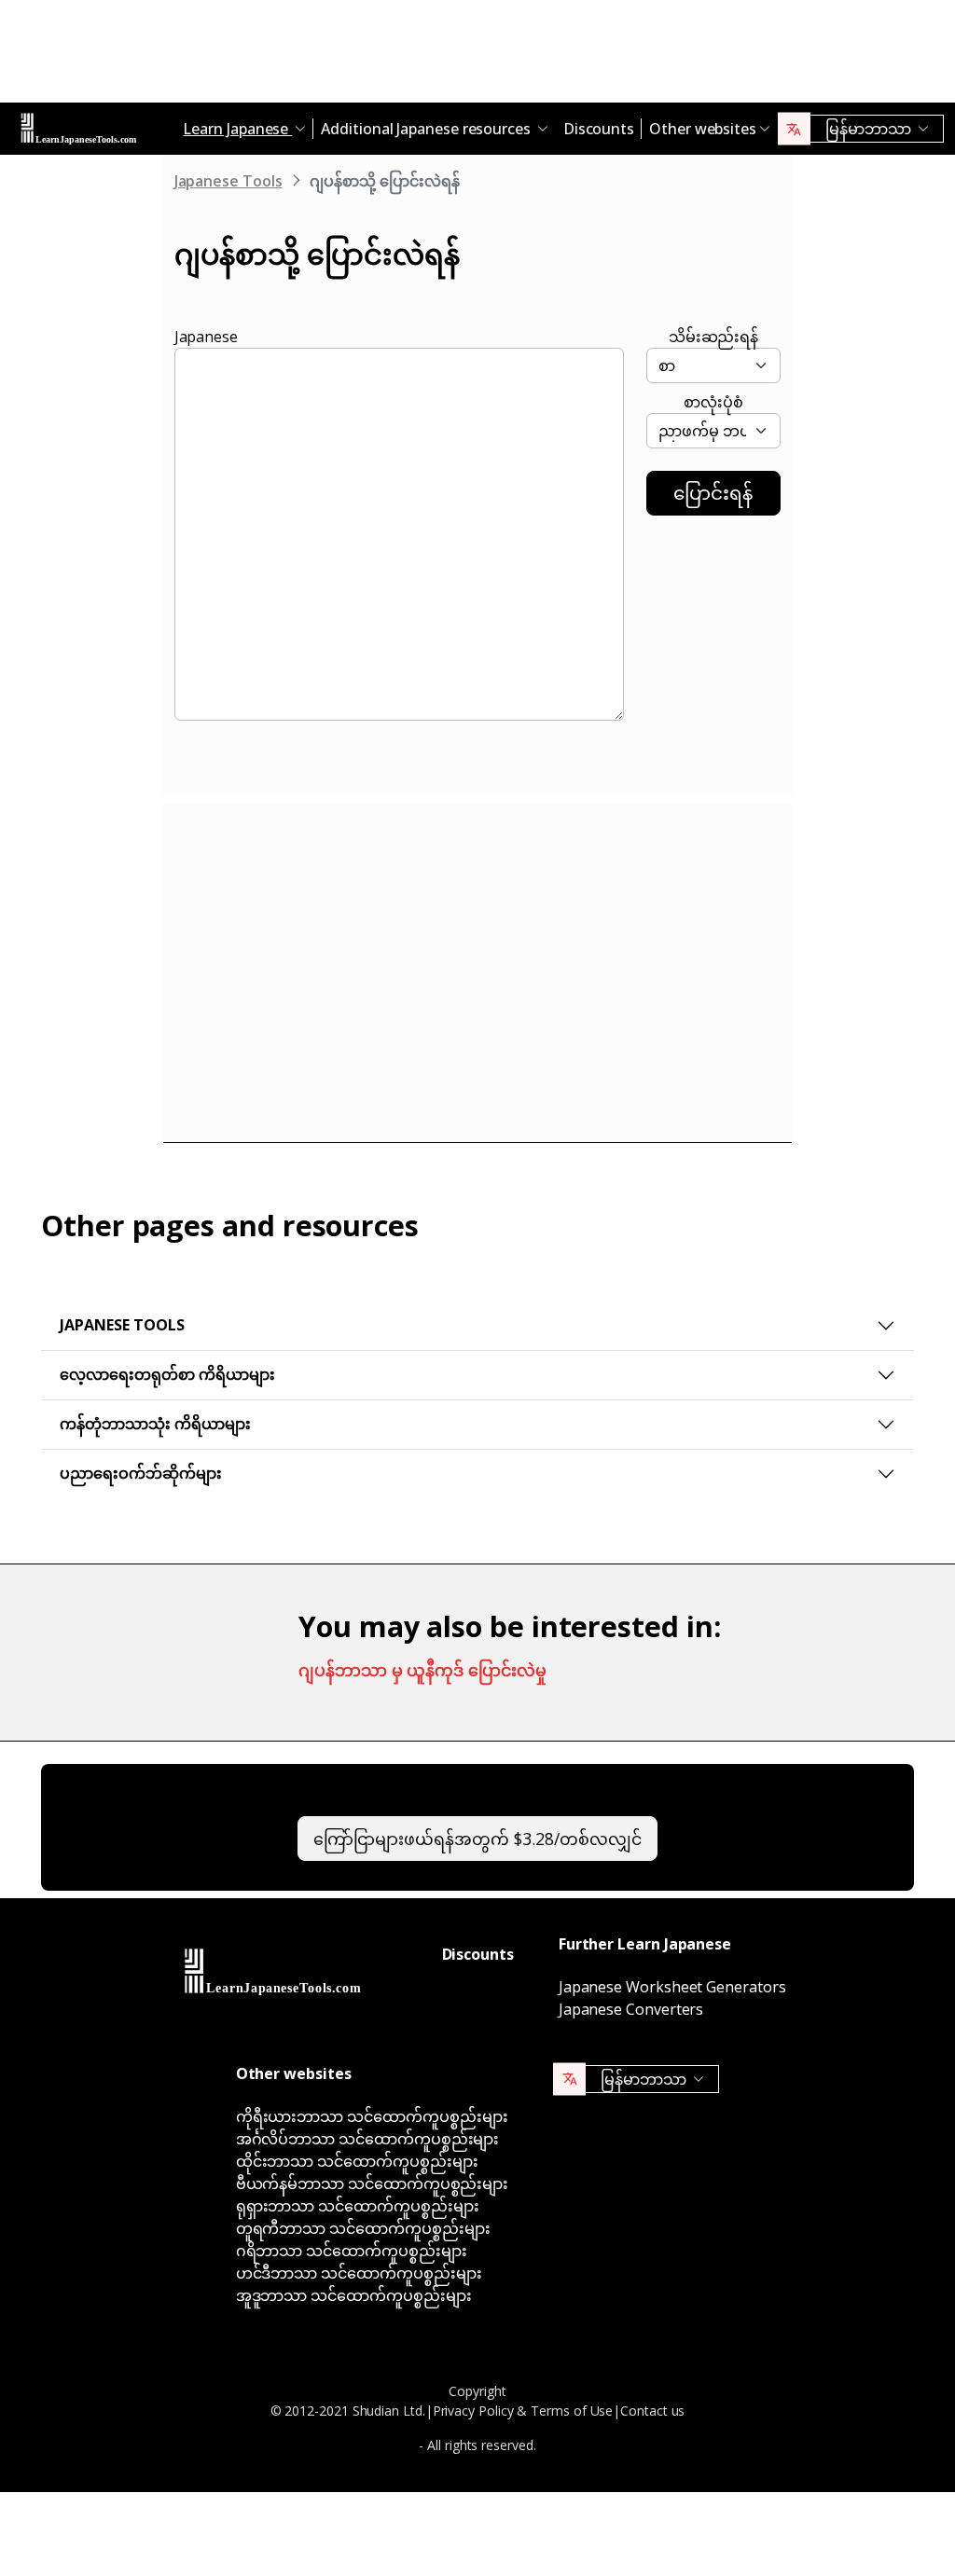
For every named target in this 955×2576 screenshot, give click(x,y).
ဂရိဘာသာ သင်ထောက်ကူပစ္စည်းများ (352, 2251)
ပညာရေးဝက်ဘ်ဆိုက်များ (141, 1473)
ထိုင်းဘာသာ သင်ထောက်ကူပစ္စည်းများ (357, 2161)
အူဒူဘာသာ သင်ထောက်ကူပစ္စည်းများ (354, 2295)
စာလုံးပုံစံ (713, 402)
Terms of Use (572, 2411)
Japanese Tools (228, 181)
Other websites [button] (703, 129)
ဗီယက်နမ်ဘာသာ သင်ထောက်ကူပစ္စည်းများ (373, 2183)
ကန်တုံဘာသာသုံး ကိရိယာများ (155, 1424)
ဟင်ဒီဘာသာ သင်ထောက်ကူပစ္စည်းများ (359, 2273)
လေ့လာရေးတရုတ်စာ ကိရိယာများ (167, 1374)
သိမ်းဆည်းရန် (714, 337)
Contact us (652, 2411)
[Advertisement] (477, 56)
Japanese (206, 337)
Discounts (599, 129)
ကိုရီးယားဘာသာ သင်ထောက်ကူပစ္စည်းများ (372, 2116)
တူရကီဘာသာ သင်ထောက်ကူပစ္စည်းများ (363, 2228)
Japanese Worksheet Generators (672, 1987)
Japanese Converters (631, 2009)
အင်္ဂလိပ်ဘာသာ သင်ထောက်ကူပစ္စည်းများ (368, 2139)
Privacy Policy (473, 2411)
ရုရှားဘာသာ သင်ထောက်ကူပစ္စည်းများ (358, 2206)
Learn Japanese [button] (237, 129)
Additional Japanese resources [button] (428, 129)
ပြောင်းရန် (713, 493)
